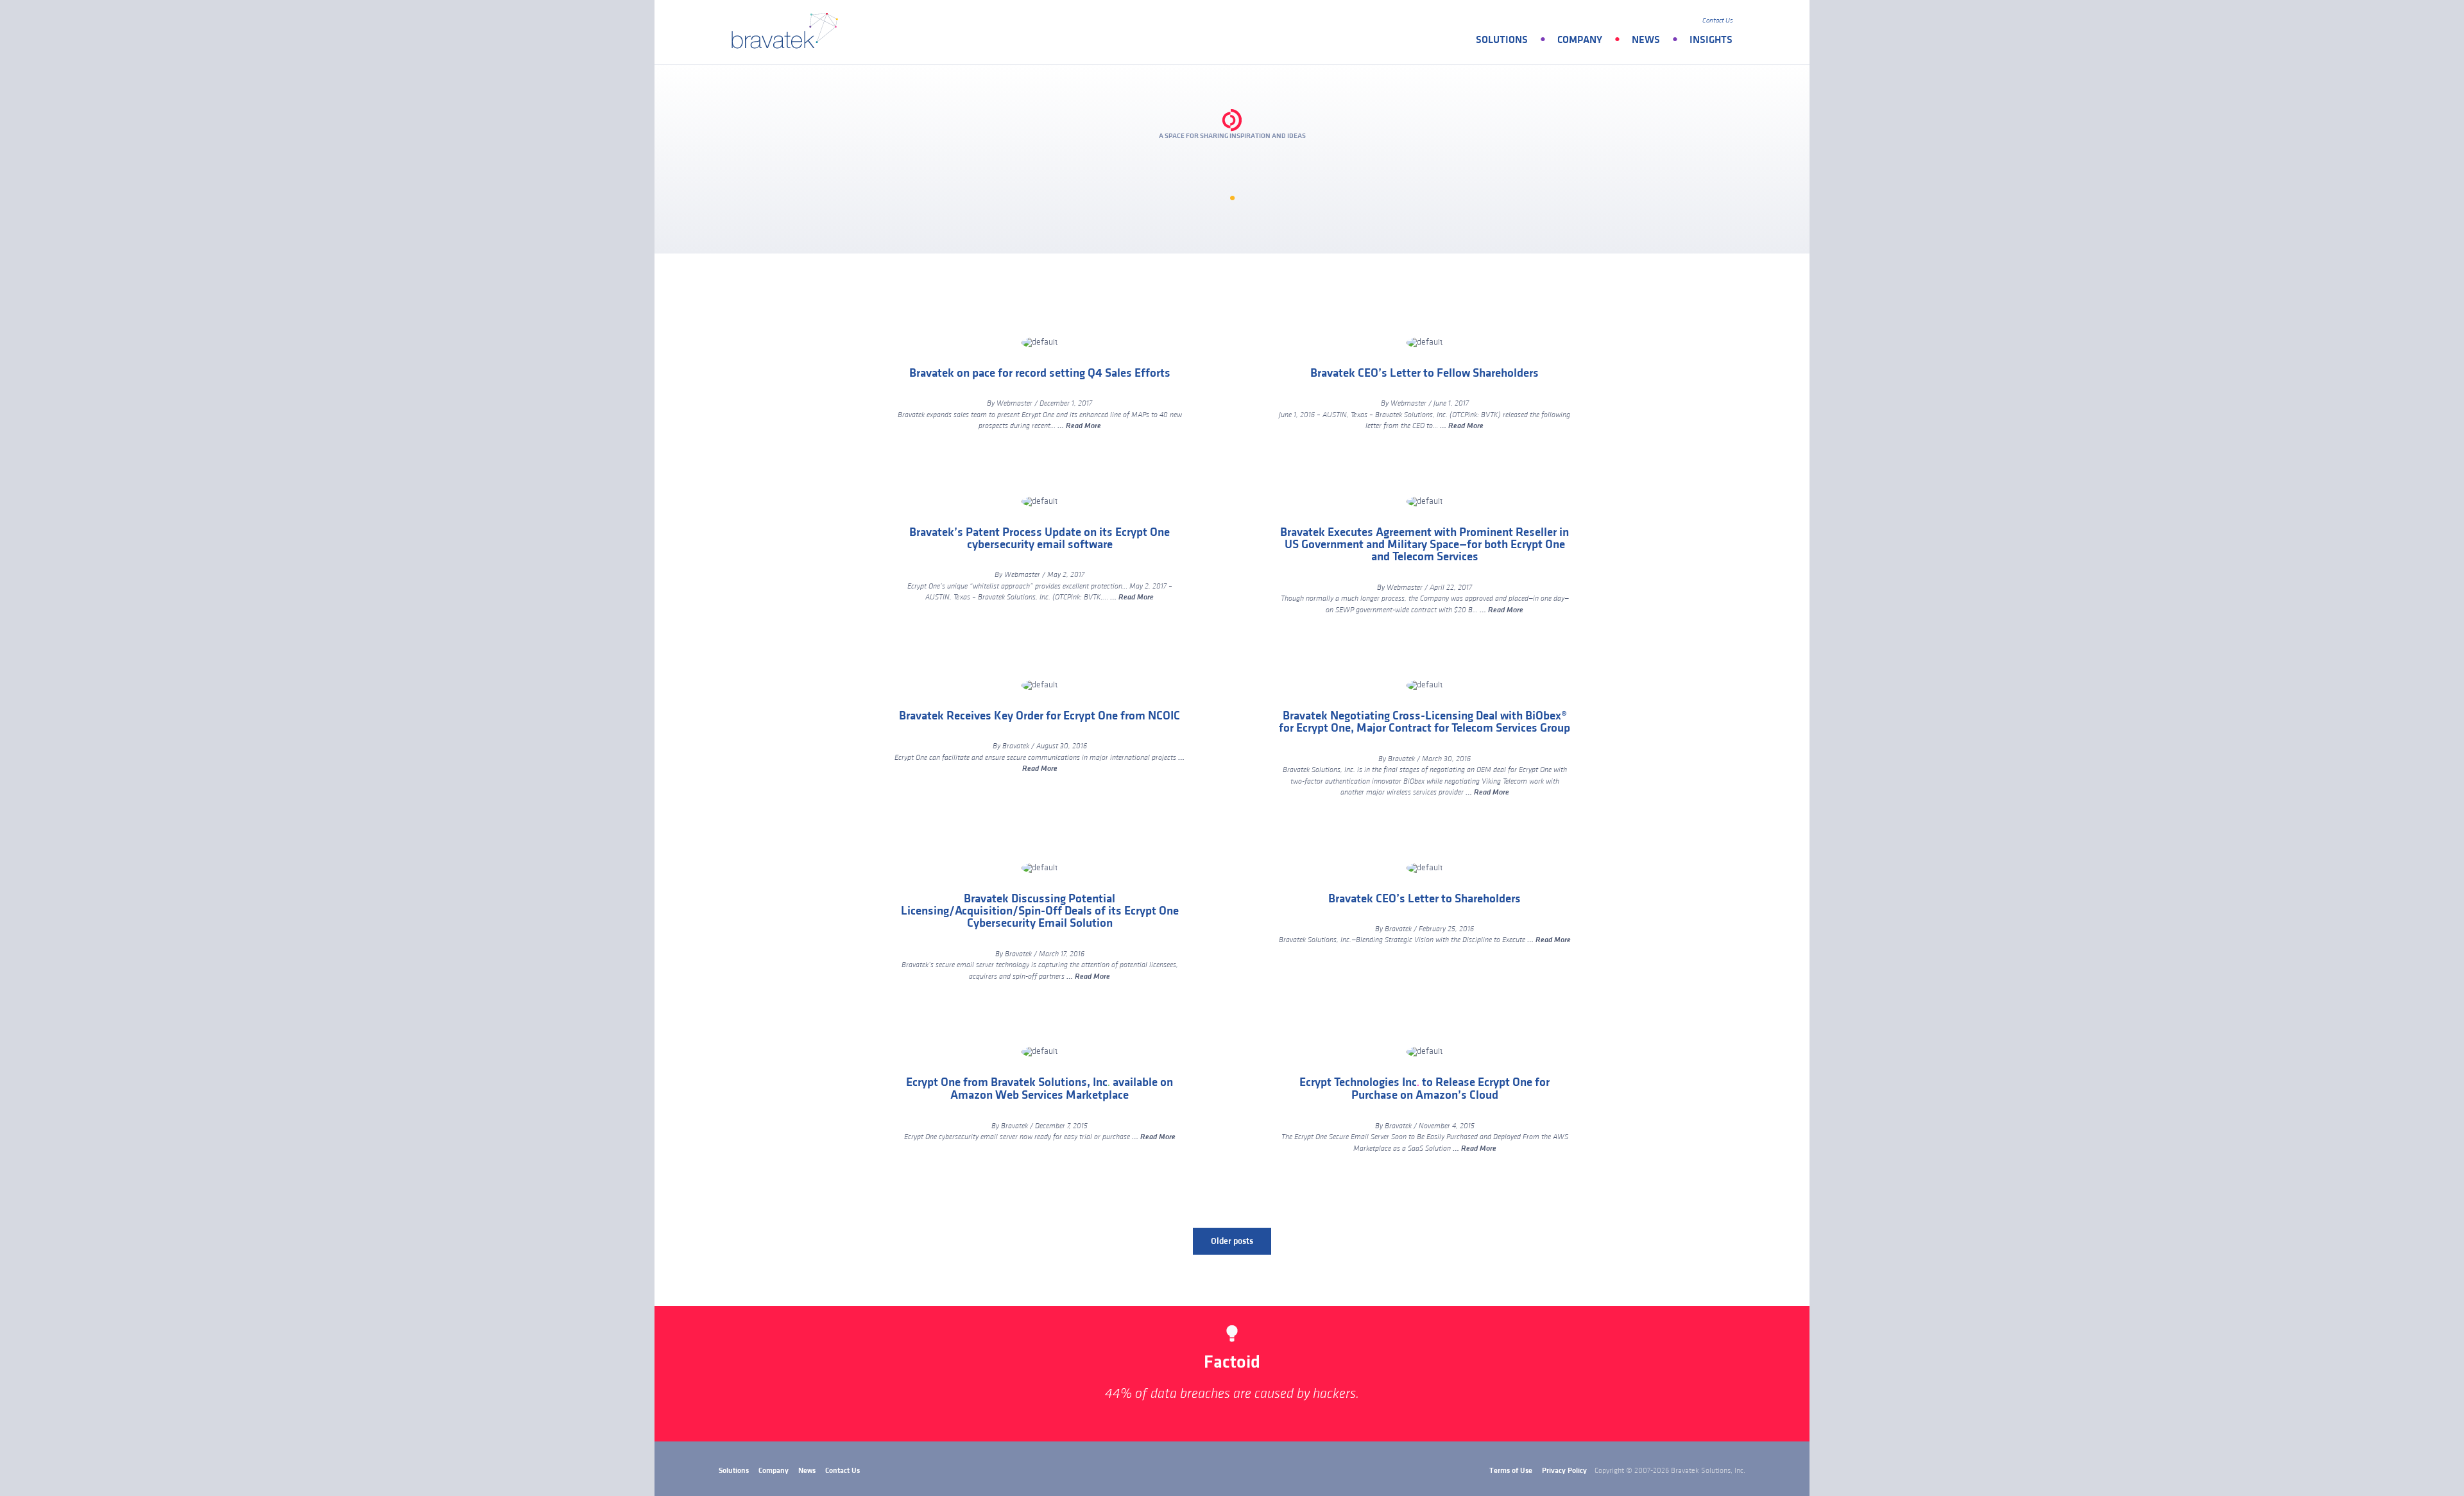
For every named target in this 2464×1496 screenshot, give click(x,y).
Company (1580, 40)
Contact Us (1717, 21)
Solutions (1502, 40)
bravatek (788, 32)
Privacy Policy (1564, 1471)
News (1646, 40)
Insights (1711, 40)
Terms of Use (1511, 1471)
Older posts (1232, 1241)
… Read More (1079, 426)
